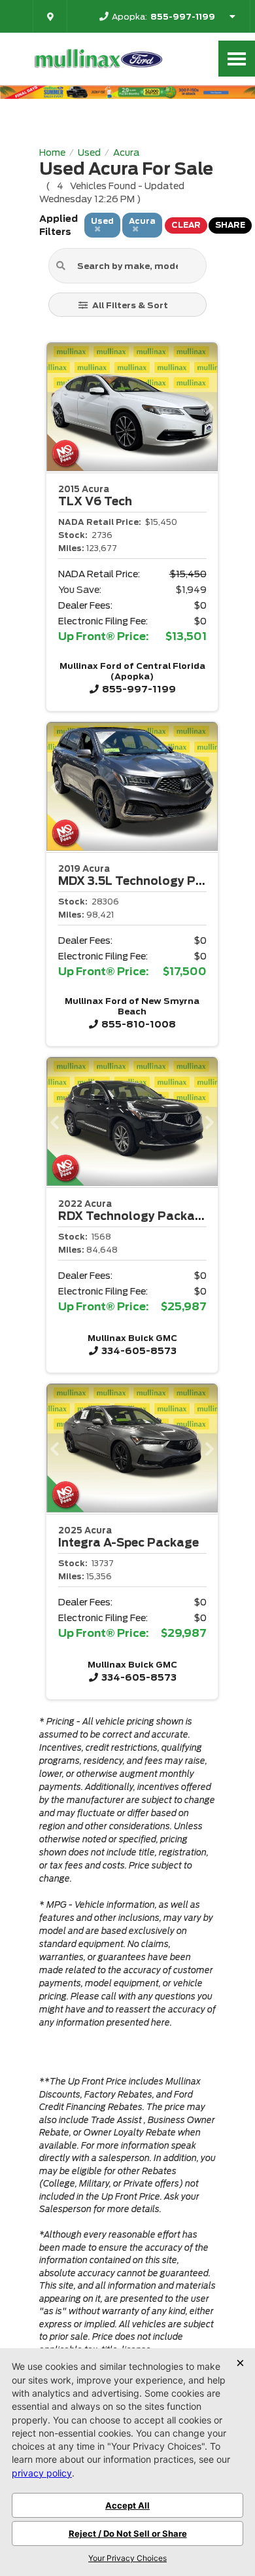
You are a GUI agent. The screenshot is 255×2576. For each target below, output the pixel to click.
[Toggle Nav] (237, 59)
